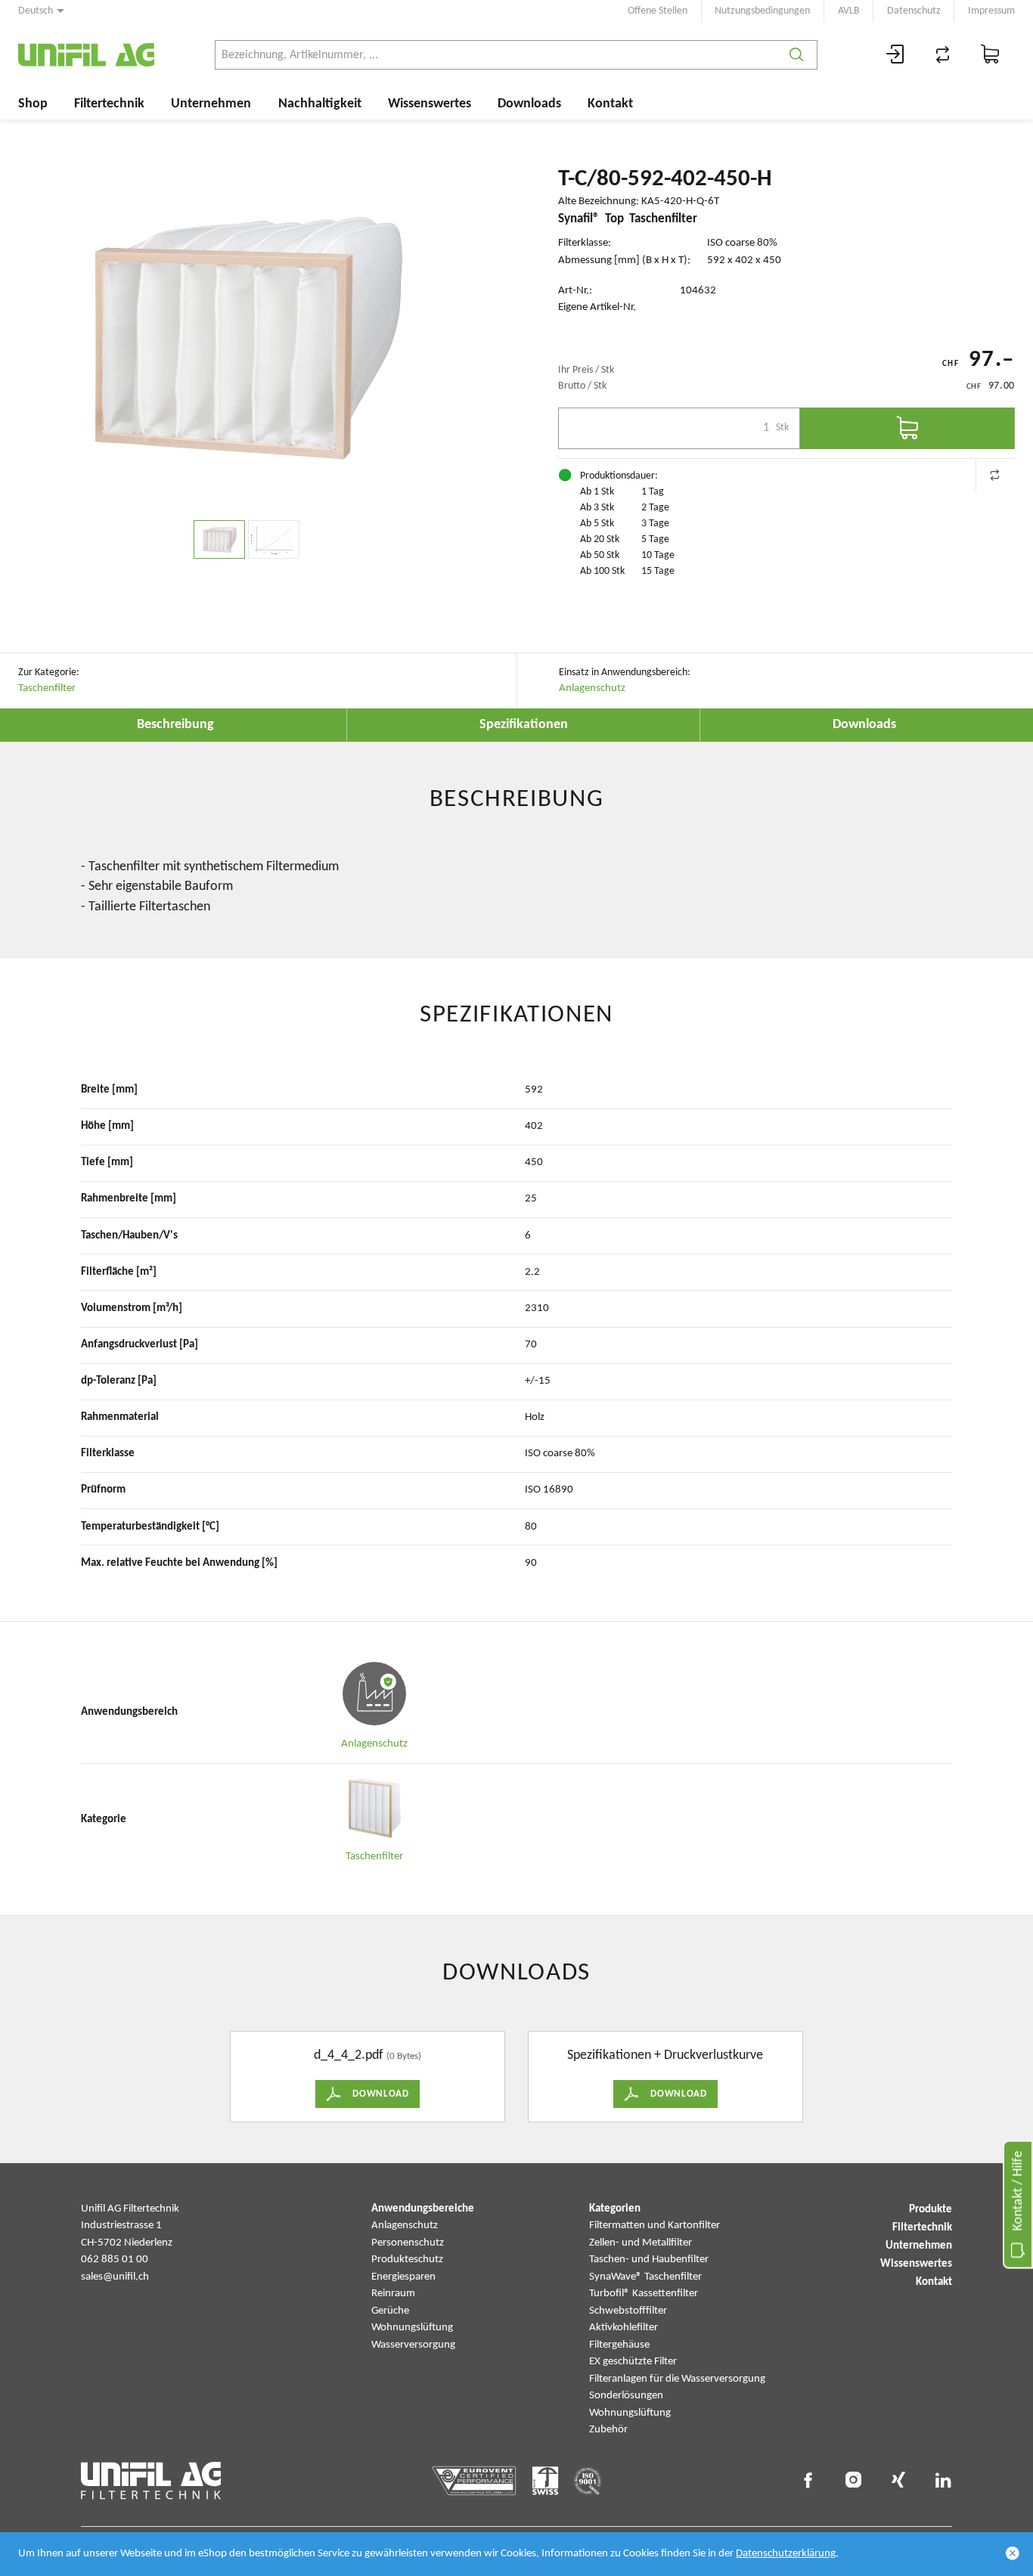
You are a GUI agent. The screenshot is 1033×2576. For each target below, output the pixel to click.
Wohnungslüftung (412, 2328)
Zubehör (608, 2430)
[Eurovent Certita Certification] (475, 2481)
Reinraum (393, 2294)
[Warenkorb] (991, 55)
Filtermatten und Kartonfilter (655, 2226)
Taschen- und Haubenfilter (649, 2260)
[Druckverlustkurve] (274, 539)
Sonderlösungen (626, 2396)
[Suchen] (797, 55)
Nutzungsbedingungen (762, 11)
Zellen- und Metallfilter (641, 2243)
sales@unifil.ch (115, 2277)
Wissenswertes (430, 104)
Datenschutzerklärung (786, 2554)
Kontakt (610, 104)
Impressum (991, 11)
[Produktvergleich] (943, 55)
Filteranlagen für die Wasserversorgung (677, 2379)
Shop (33, 104)
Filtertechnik (109, 104)
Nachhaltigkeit (320, 104)
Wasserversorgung (413, 2345)
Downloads (529, 104)
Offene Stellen (658, 11)
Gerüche (390, 2311)
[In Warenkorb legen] (907, 428)
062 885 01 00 (115, 2260)
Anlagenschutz (592, 688)
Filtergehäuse (619, 2345)
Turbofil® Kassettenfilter (644, 2294)
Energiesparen (403, 2277)
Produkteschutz (407, 2260)
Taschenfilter (47, 688)
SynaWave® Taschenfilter (645, 2277)
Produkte (931, 2210)
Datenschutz (914, 11)
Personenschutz (408, 2243)
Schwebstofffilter (628, 2311)
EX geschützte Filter (633, 2362)
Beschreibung (175, 725)
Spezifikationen (524, 725)
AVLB (849, 11)
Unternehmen (211, 104)
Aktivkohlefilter (624, 2328)
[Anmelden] (895, 55)
